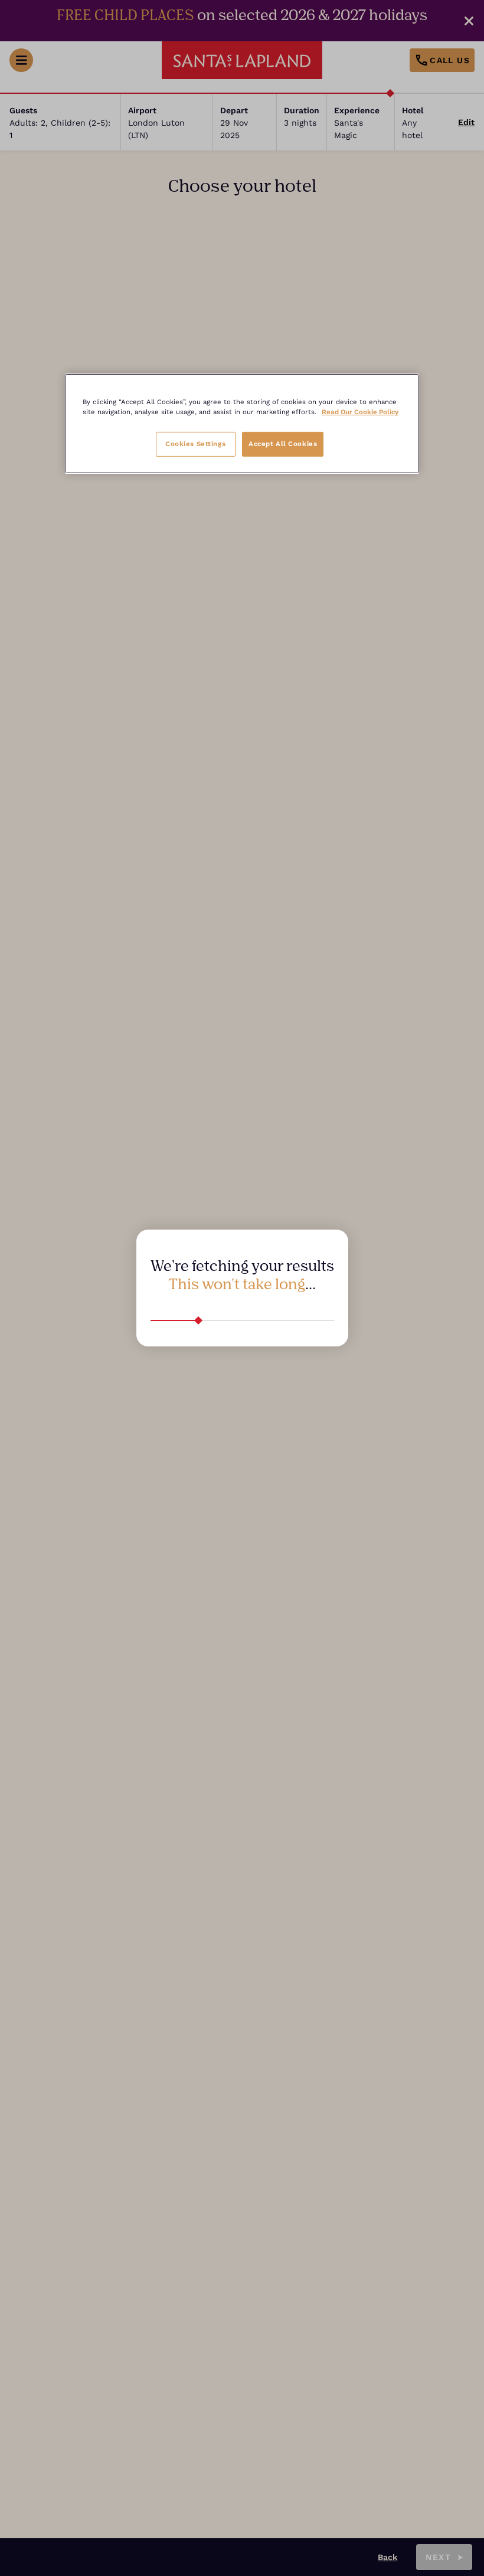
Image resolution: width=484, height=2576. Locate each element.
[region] (242, 424)
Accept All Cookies (283, 444)
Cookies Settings (195, 444)
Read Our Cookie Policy (360, 412)
